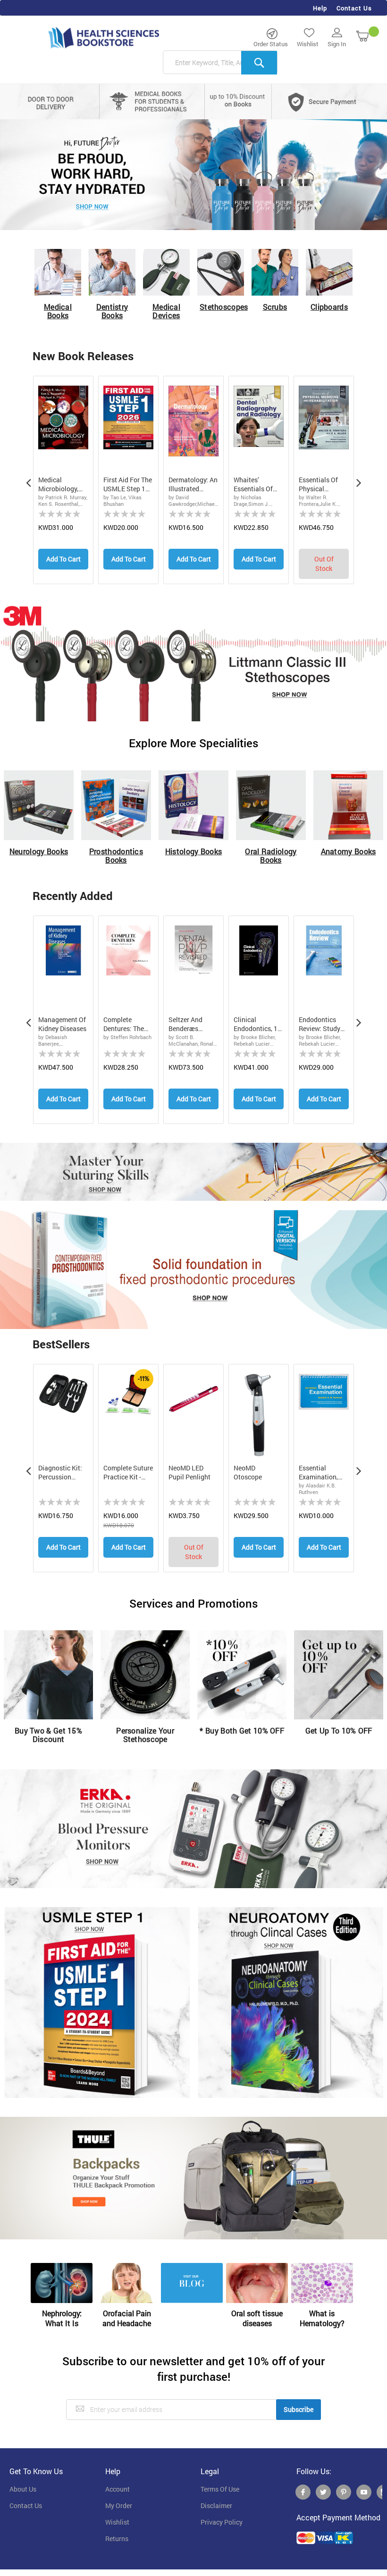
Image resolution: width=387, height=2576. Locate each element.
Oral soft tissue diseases (257, 2318)
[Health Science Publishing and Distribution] (104, 37)
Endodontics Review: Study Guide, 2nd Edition (320, 1024)
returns (117, 2539)
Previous (28, 480)
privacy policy (222, 2522)
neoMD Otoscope (248, 1473)
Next (359, 480)
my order (119, 2506)
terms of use (220, 2489)
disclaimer (216, 2506)
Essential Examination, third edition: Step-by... (319, 1473)
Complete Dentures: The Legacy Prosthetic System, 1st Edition (124, 1024)
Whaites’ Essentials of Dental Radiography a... (258, 485)
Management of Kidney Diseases (62, 1024)
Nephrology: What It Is (62, 2318)
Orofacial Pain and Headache (127, 2318)
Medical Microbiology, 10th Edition (58, 485)
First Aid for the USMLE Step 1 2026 (128, 485)
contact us (26, 2506)
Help (320, 8)
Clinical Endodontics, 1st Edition (258, 1024)
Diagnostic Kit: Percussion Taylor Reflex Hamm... (60, 1473)
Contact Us (354, 8)
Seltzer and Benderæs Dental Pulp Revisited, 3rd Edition (189, 1024)
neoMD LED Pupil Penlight (189, 1473)
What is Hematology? (322, 2318)
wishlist (117, 2522)
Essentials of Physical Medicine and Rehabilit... (319, 485)
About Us (23, 2489)
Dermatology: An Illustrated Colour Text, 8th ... (193, 485)
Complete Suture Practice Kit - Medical (128, 1473)
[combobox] (220, 63)
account (118, 2489)
